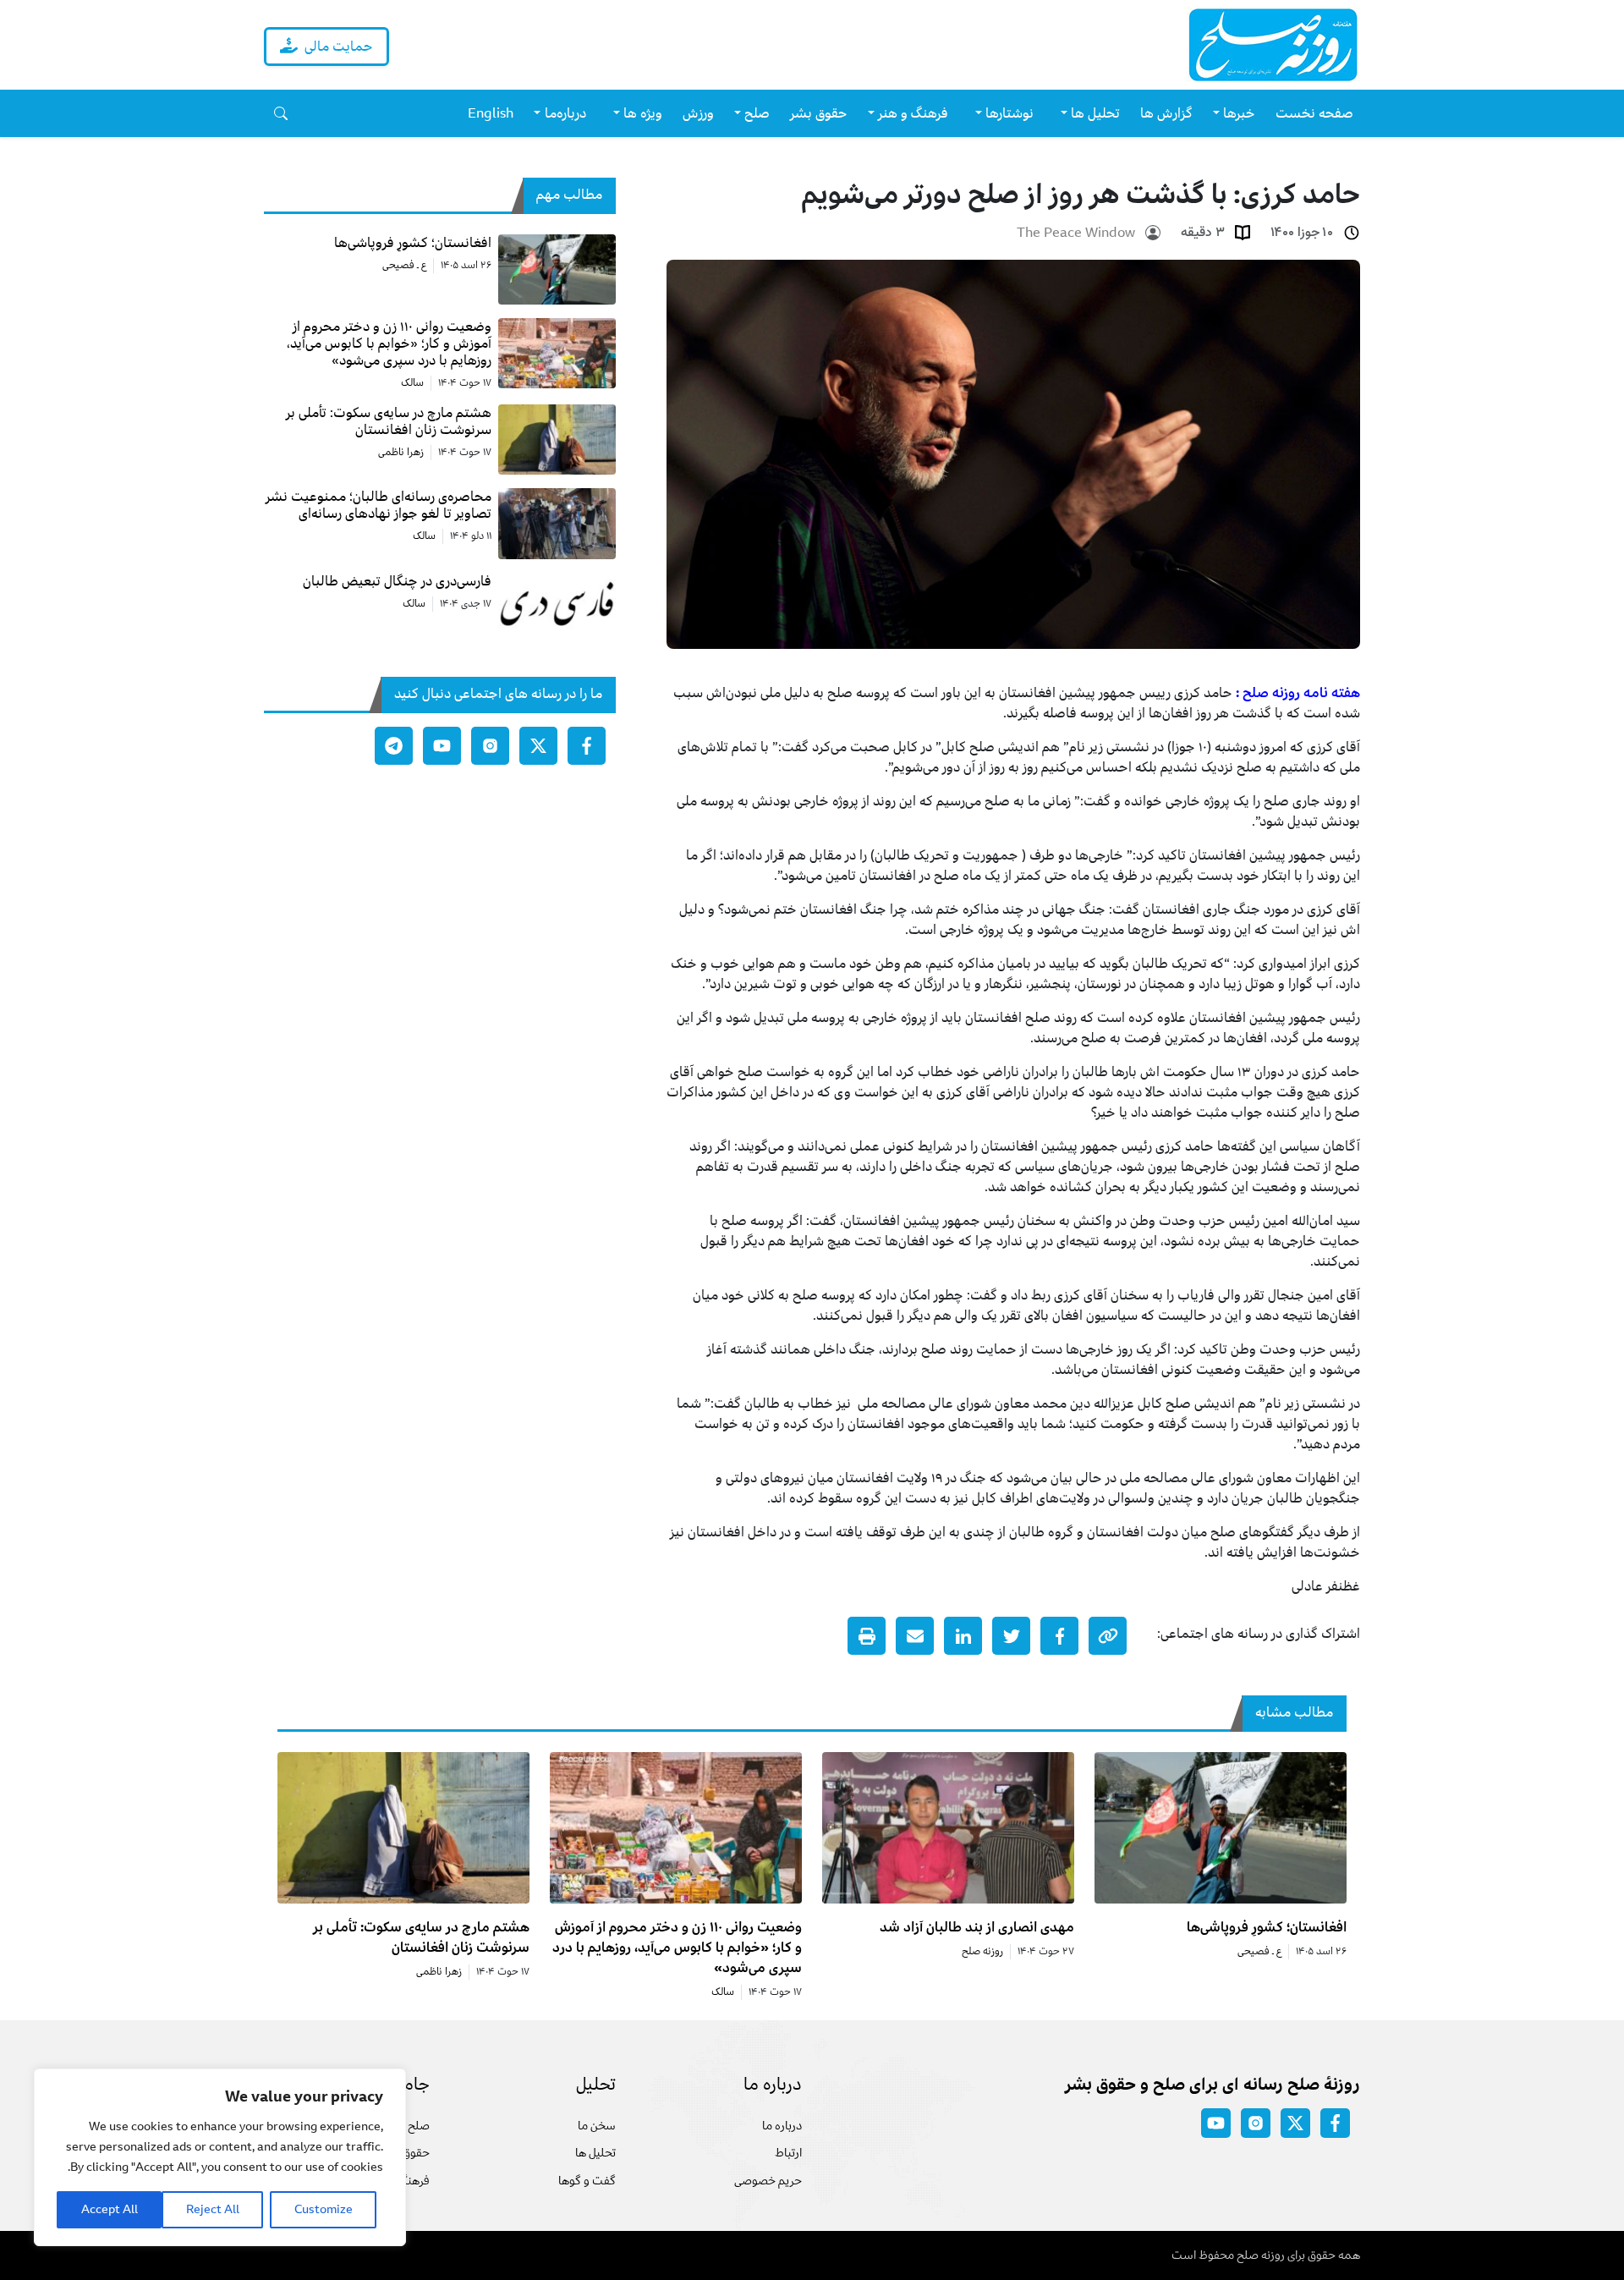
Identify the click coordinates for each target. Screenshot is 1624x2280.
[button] (281, 113)
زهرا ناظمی (401, 453)
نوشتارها (1010, 113)
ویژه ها (643, 113)
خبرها (1239, 113)
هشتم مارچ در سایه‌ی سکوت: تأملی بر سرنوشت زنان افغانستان (421, 1937)
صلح (757, 113)
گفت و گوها (587, 2181)
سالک (412, 383)
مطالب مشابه (1294, 1712)
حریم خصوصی (768, 2181)
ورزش (698, 113)
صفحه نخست (1314, 113)
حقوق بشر (819, 113)
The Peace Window (1076, 233)
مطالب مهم (569, 195)
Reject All (213, 2209)
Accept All (110, 2209)
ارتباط (788, 2153)
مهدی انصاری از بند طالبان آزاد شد (977, 1927)
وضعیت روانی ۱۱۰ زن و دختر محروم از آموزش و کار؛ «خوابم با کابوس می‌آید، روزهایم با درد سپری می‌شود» (677, 1948)
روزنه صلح (982, 1952)
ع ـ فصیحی (404, 266)
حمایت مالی (339, 47)
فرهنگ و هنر (913, 113)
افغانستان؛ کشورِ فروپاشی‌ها (1267, 1927)
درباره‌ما (565, 113)
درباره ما (782, 2126)
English (491, 113)
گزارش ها (1166, 113)
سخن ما (597, 2126)
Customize (324, 2209)
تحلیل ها (595, 2153)
